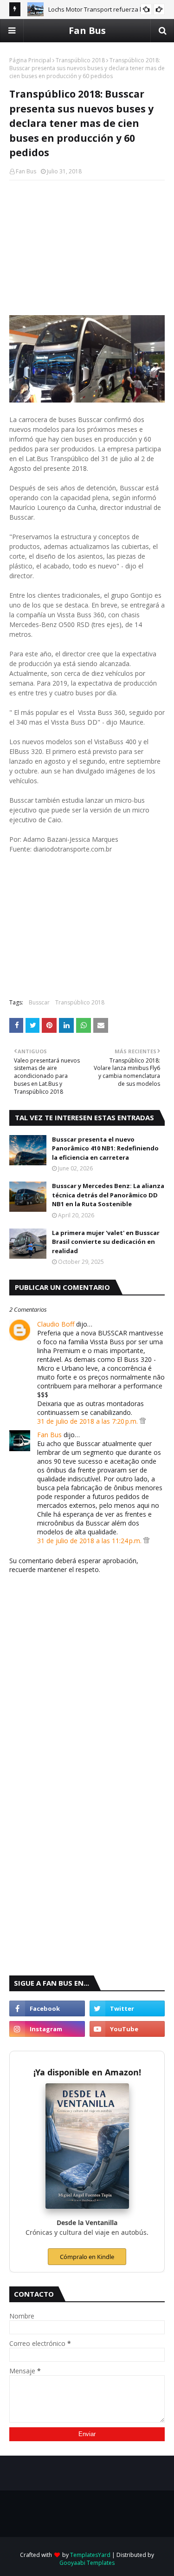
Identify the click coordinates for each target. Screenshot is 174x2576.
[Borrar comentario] (143, 1421)
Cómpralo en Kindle (87, 2257)
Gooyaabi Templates (87, 2563)
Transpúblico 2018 (80, 60)
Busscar (39, 1002)
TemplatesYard (90, 2555)
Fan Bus (87, 30)
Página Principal (30, 60)
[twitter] (127, 2008)
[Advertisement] (87, 248)
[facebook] (47, 2008)
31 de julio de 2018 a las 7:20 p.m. (88, 1421)
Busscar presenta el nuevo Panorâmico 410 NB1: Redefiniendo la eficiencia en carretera (105, 1148)
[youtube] (127, 2029)
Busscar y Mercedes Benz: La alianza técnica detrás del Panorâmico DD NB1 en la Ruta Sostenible (108, 1195)
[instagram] (47, 2029)
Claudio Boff (56, 1324)
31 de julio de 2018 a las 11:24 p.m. (90, 1541)
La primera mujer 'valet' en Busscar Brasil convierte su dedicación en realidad (106, 1242)
